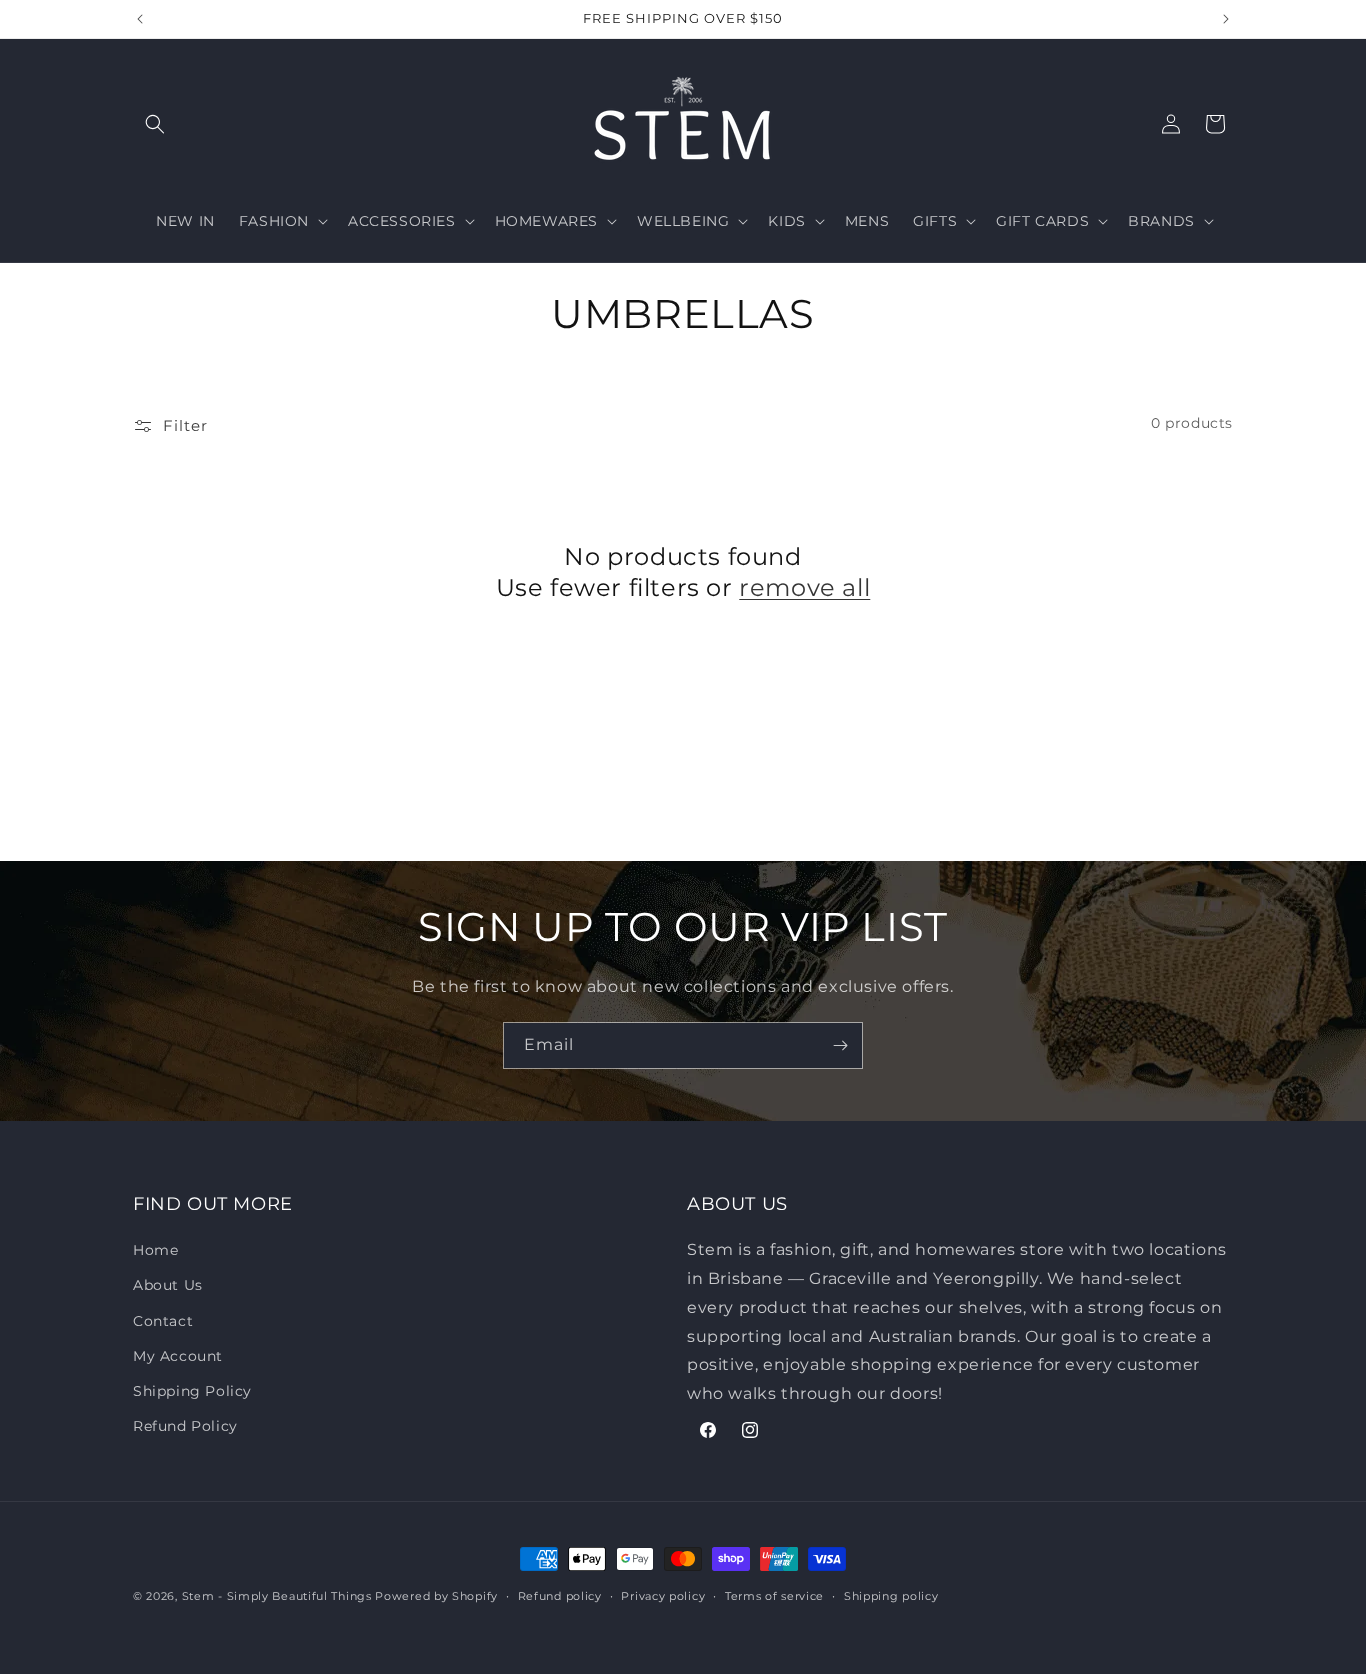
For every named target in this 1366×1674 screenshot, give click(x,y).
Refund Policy (185, 1426)
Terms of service (774, 1596)
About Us (168, 1285)
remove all (804, 587)
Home (155, 1250)
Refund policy (560, 1596)
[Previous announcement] (140, 19)
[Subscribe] (840, 1045)
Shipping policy (891, 1596)
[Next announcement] (1226, 19)
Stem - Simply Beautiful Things (277, 1596)
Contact (163, 1321)
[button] (155, 124)
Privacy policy (663, 1596)
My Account (178, 1356)
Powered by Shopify (436, 1596)
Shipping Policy (192, 1391)
